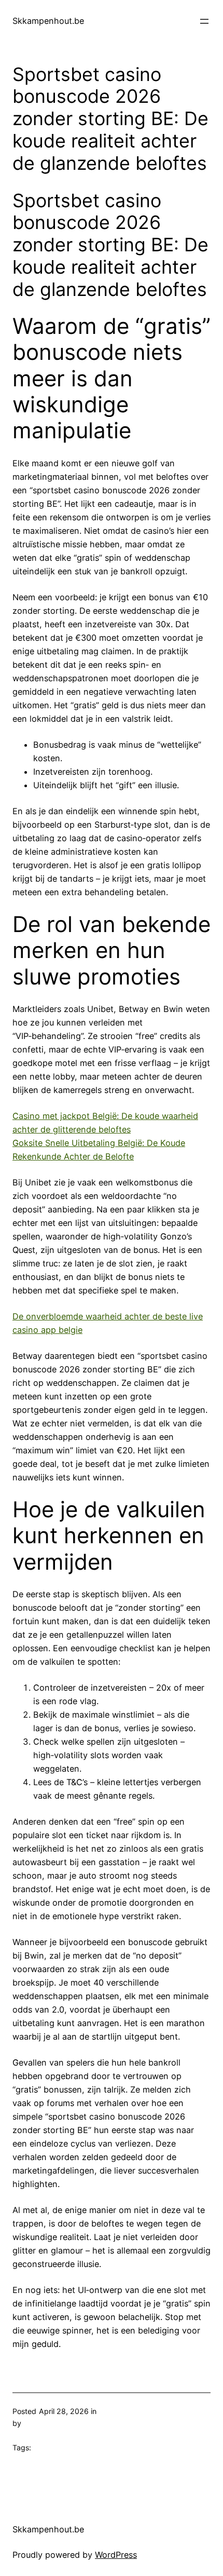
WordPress (116, 2555)
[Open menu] (204, 21)
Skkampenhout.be (48, 21)
